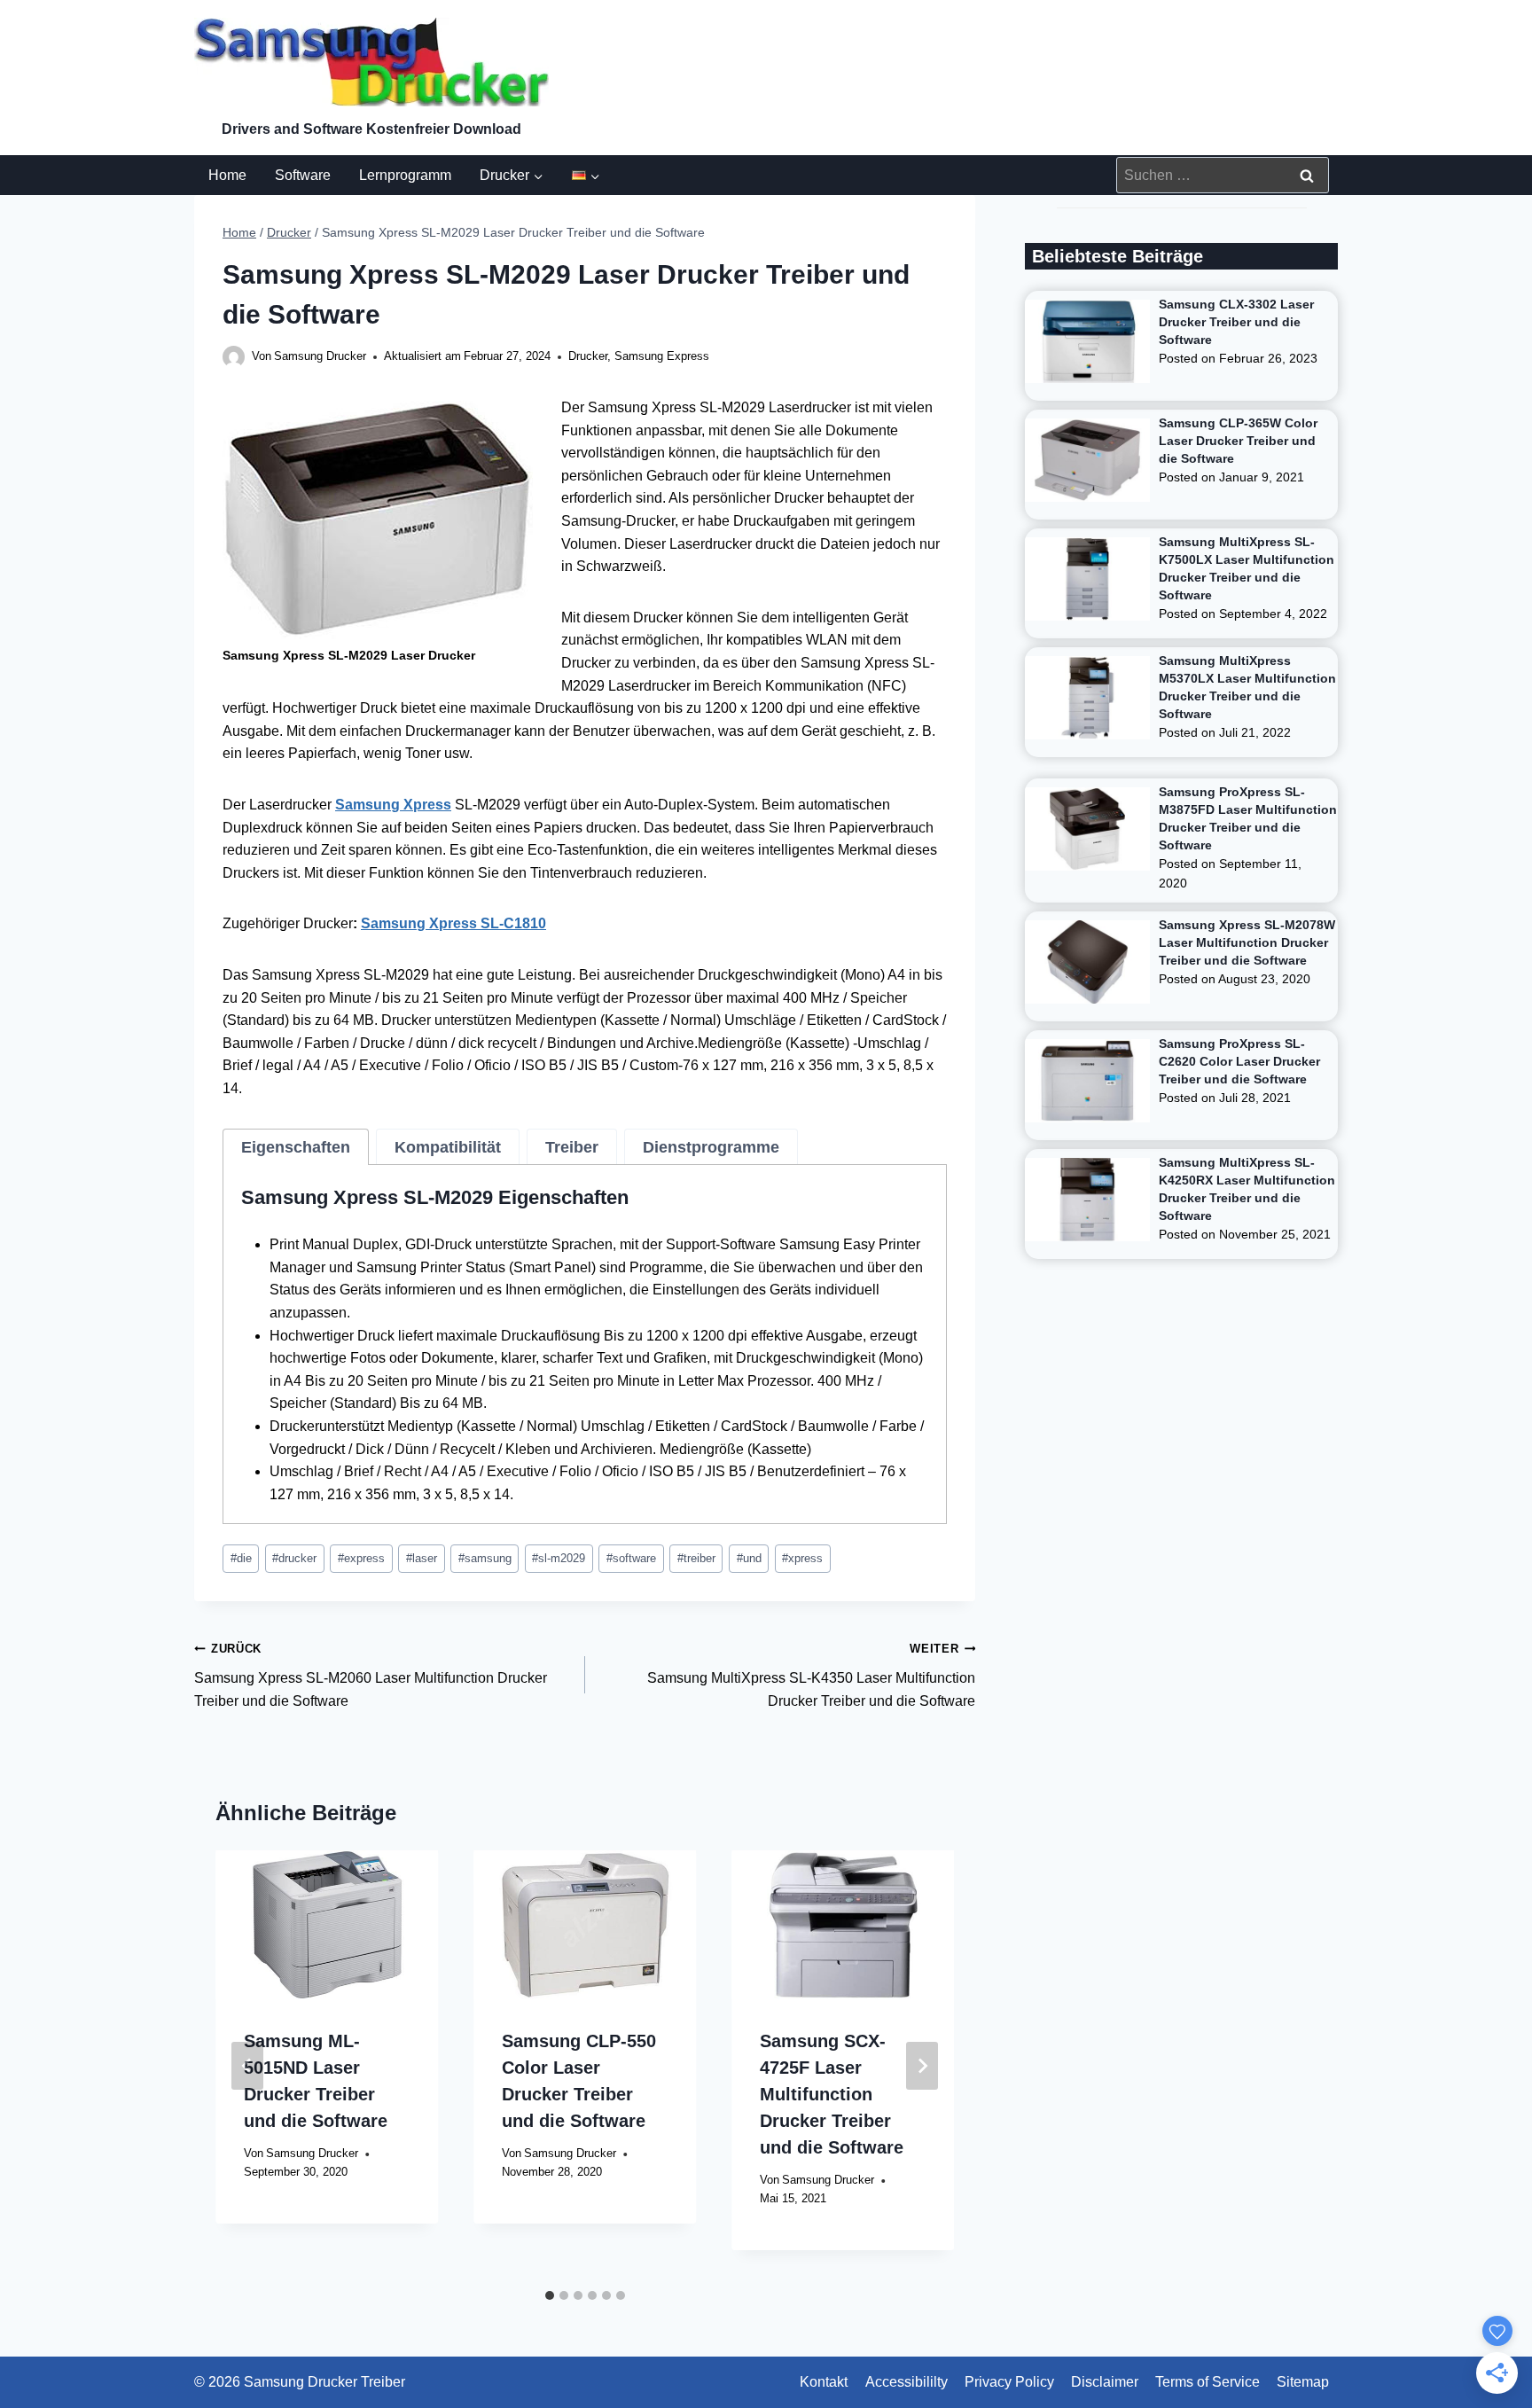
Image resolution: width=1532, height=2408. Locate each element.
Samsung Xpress (393, 805)
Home (227, 175)
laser (422, 1558)
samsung (485, 1558)
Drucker (588, 356)
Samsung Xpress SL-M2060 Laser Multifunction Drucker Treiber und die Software (371, 1675)
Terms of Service (1208, 2382)
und (749, 1558)
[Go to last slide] (247, 2066)
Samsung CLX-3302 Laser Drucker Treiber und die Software (1236, 322)
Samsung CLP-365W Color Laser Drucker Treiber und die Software (1238, 441)
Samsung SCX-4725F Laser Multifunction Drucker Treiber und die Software (832, 2094)
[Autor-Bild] (234, 357)
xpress (802, 1558)
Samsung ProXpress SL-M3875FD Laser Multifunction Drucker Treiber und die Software (1248, 818)
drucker (294, 1558)
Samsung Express (662, 356)
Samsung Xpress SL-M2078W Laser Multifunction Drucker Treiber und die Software (1247, 942)
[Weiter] (922, 2066)
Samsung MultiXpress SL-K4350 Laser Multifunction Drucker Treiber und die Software (811, 1675)
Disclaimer (1105, 2382)
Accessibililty (907, 2382)
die (241, 1558)
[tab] (296, 1147)
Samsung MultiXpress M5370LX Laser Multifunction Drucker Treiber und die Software (1247, 687)
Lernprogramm (405, 175)
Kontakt (824, 2382)
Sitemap (1303, 2382)
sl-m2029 (559, 1558)
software (631, 1558)
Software (303, 175)
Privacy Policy (1009, 2382)
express (361, 1558)
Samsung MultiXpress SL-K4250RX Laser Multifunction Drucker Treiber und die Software (1247, 1189)
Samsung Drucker (320, 356)
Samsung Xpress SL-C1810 (453, 923)
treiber (696, 1558)
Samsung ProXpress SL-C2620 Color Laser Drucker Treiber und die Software (1239, 1061)
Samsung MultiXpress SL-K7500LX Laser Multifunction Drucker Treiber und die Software (1247, 568)
